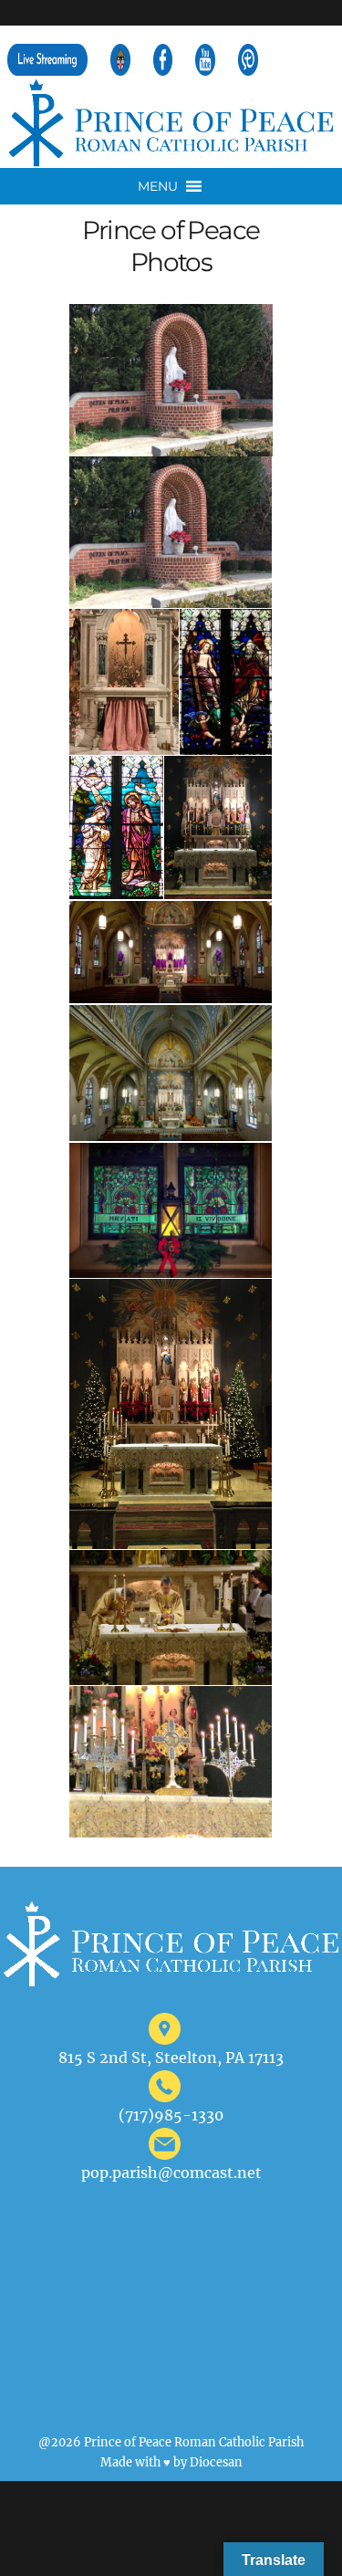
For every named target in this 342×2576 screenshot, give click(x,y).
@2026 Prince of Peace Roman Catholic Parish (171, 2442)
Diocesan (216, 2462)
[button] (158, 186)
